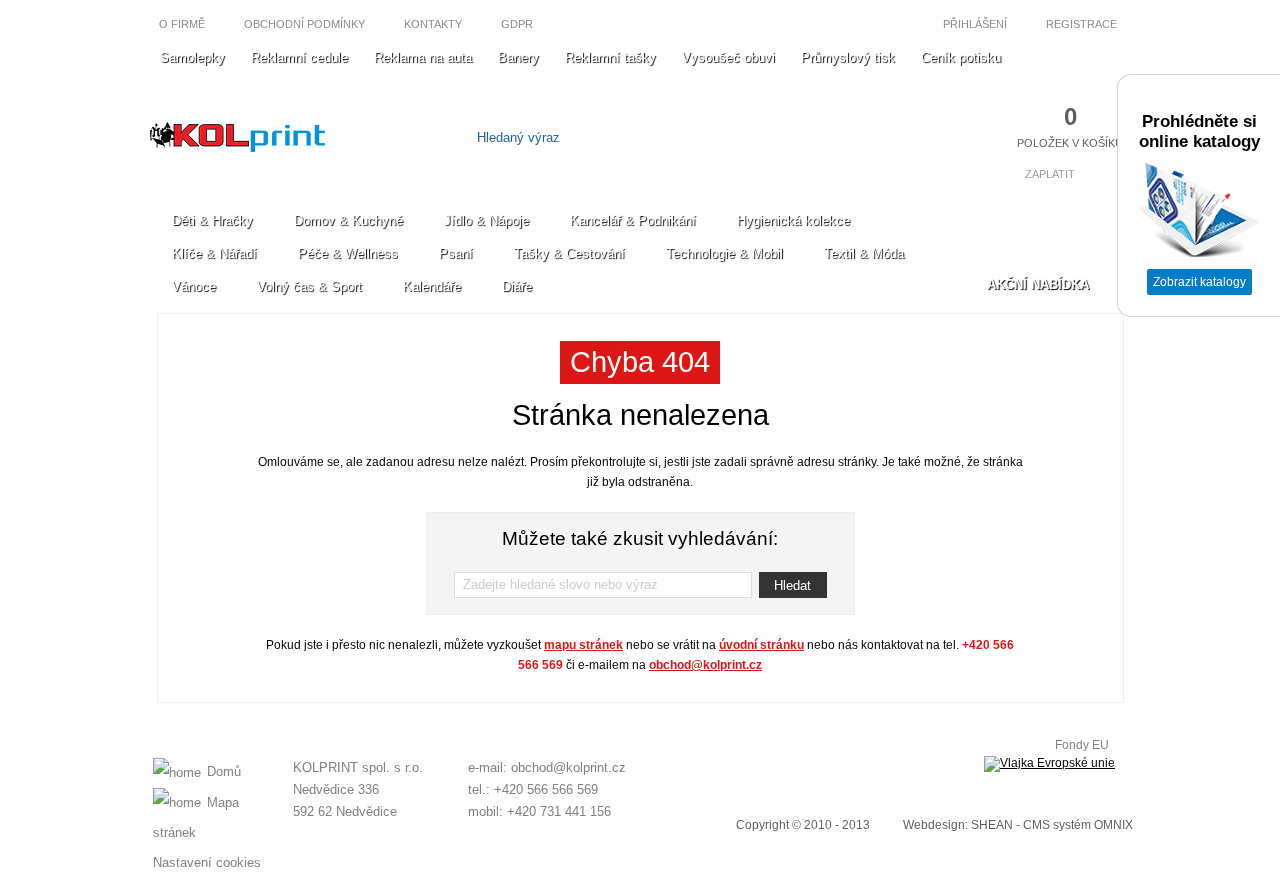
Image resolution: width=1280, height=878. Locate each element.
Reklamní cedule (299, 57)
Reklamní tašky (610, 57)
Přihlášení (973, 24)
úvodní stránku (761, 645)
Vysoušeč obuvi (728, 57)
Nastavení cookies (207, 862)
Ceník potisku (961, 57)
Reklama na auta (423, 57)
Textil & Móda (864, 253)
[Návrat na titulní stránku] (237, 147)
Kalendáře (432, 286)
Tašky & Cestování (569, 253)
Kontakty (433, 24)
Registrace (1083, 24)
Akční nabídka (1038, 284)
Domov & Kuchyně (348, 220)
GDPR (517, 24)
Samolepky (192, 57)
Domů (224, 771)
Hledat (792, 585)
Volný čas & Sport (309, 286)
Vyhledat (757, 137)
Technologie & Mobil (724, 253)
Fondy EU (1082, 745)
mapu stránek (583, 645)
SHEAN (992, 825)
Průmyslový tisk (848, 57)
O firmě (182, 24)
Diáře (517, 286)
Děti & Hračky (212, 220)
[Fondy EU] (1049, 764)
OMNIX (1113, 825)
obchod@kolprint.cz (705, 665)
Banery (518, 57)
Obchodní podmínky (304, 24)
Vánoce (194, 286)
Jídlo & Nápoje (486, 220)
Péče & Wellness (348, 253)
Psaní (456, 253)
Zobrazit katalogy (1199, 282)
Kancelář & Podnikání (633, 220)
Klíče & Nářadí (214, 253)
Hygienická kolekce (793, 220)
